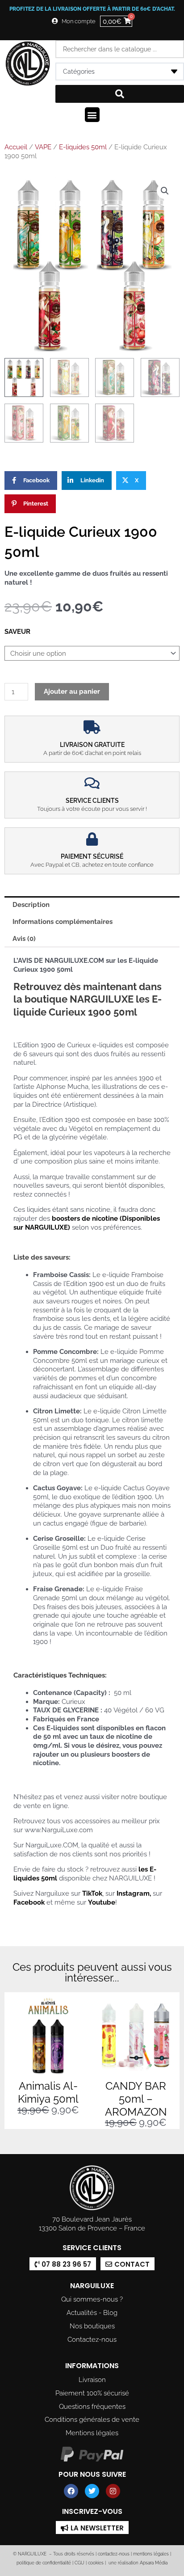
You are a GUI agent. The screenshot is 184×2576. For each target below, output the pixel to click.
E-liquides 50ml (83, 147)
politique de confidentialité (44, 2563)
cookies (96, 2563)
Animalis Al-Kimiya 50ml (48, 2092)
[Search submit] (120, 94)
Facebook (29, 1902)
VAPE (43, 147)
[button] (92, 115)
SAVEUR (17, 631)
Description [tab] (31, 904)
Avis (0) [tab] (24, 938)
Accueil (16, 147)
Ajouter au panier (72, 691)
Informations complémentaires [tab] (63, 921)
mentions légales (151, 2554)
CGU (79, 2563)
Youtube (102, 1902)
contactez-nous (113, 2554)
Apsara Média (154, 2563)
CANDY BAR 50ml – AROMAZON (136, 2099)
